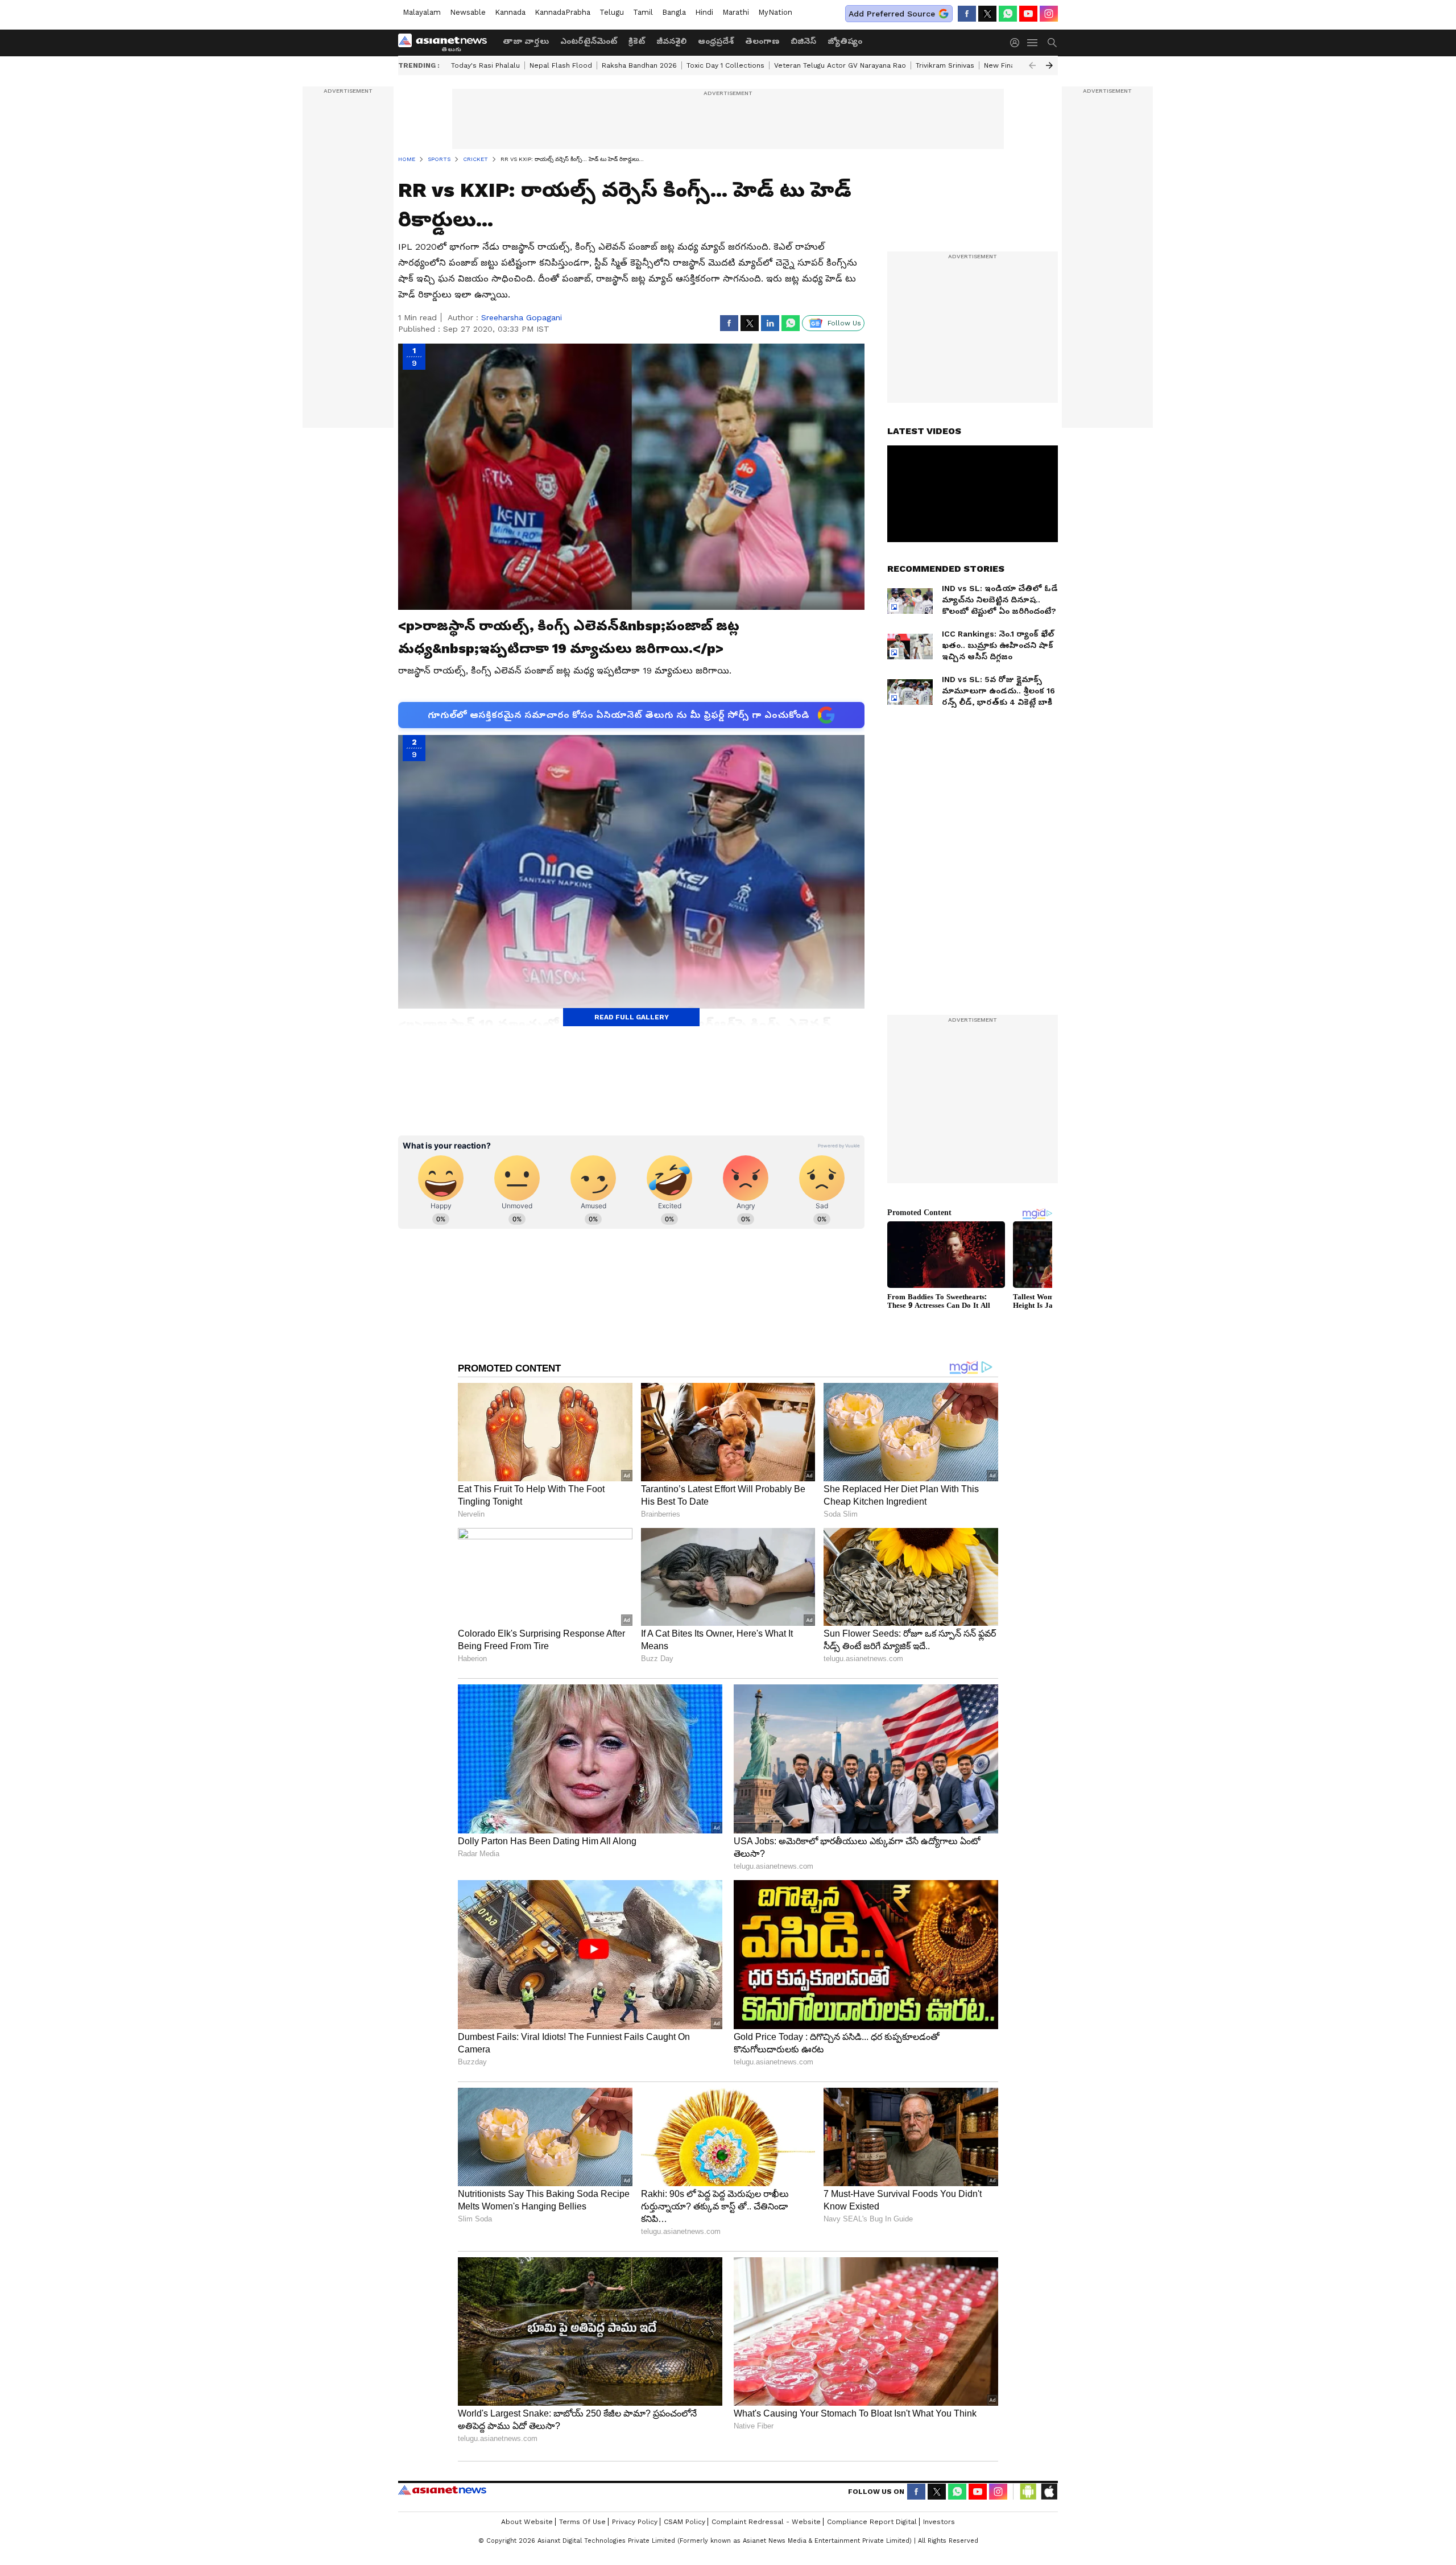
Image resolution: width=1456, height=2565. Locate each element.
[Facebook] (967, 14)
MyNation (775, 12)
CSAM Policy (684, 2522)
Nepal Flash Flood (561, 65)
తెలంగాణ (762, 41)
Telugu (612, 12)
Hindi (704, 12)
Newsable (468, 12)
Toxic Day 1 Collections (725, 65)
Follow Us (844, 323)
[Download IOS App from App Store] (1049, 2492)
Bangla (674, 12)
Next (1049, 65)
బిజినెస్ (803, 41)
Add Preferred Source (892, 14)
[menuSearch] (1052, 43)
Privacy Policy (635, 2522)
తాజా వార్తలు (526, 41)
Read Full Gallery (632, 1017)
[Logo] (446, 43)
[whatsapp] (1008, 14)
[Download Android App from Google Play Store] (1028, 2492)
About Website (527, 2522)
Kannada (510, 12)
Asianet (442, 2490)
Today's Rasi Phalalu (485, 65)
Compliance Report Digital (872, 2522)
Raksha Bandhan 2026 (639, 65)
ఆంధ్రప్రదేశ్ (716, 41)
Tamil (643, 12)
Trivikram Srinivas (945, 65)
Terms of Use (582, 2522)
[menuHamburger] (1033, 43)
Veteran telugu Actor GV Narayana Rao (840, 65)
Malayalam (422, 12)
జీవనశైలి (671, 41)
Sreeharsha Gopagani (522, 317)
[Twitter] (987, 14)
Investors (939, 2522)
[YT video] (1028, 14)
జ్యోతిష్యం (845, 41)
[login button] (1017, 43)
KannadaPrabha (562, 12)
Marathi (736, 12)
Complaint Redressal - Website (766, 2522)
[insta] (1049, 14)
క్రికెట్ (637, 41)
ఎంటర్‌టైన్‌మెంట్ (589, 41)
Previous (1032, 65)
